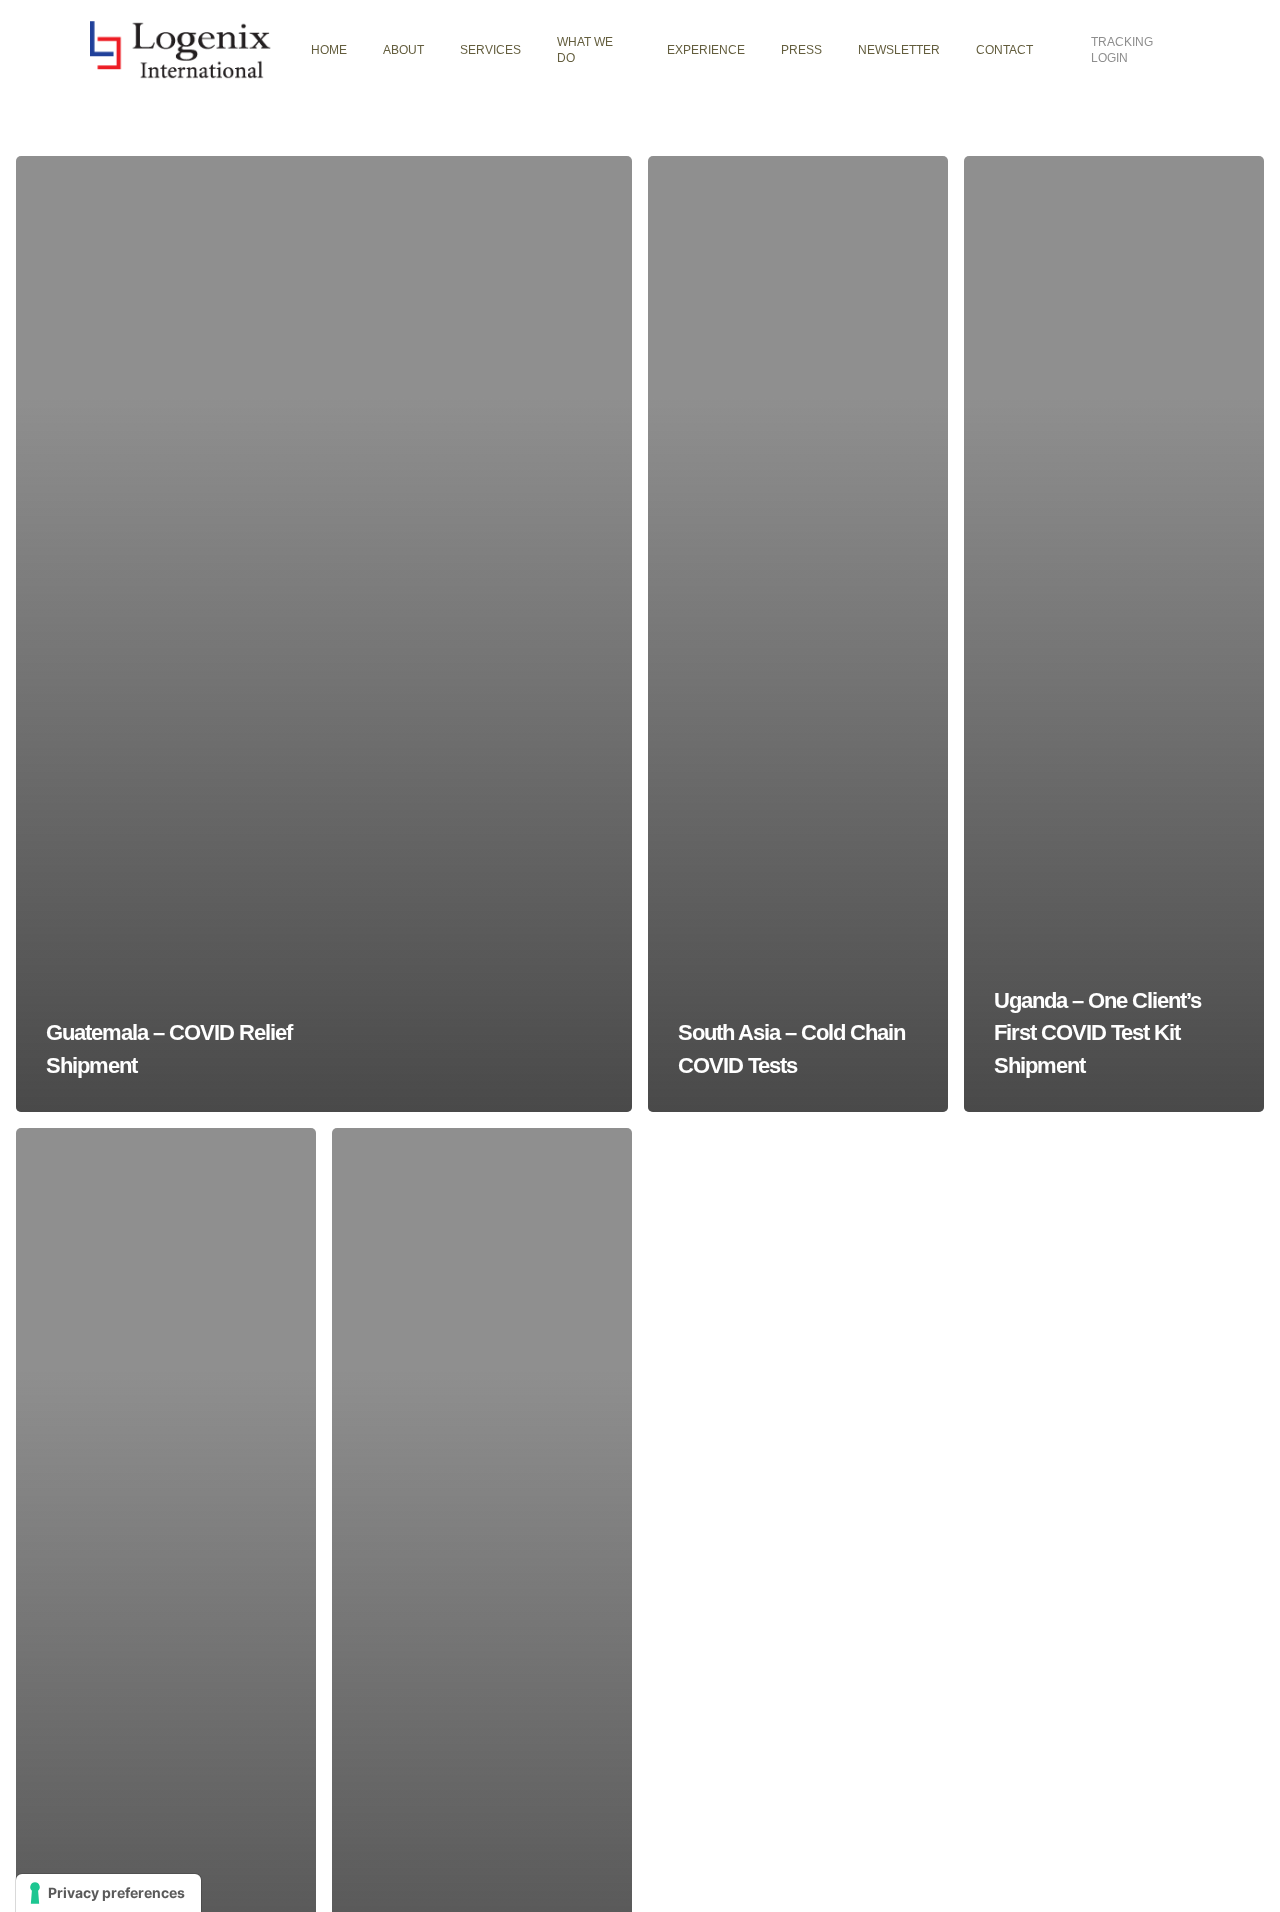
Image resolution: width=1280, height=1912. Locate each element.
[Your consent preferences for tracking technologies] (108, 1893)
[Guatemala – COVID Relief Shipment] (324, 634)
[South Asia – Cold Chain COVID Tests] (798, 634)
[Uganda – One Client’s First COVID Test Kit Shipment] (1114, 634)
